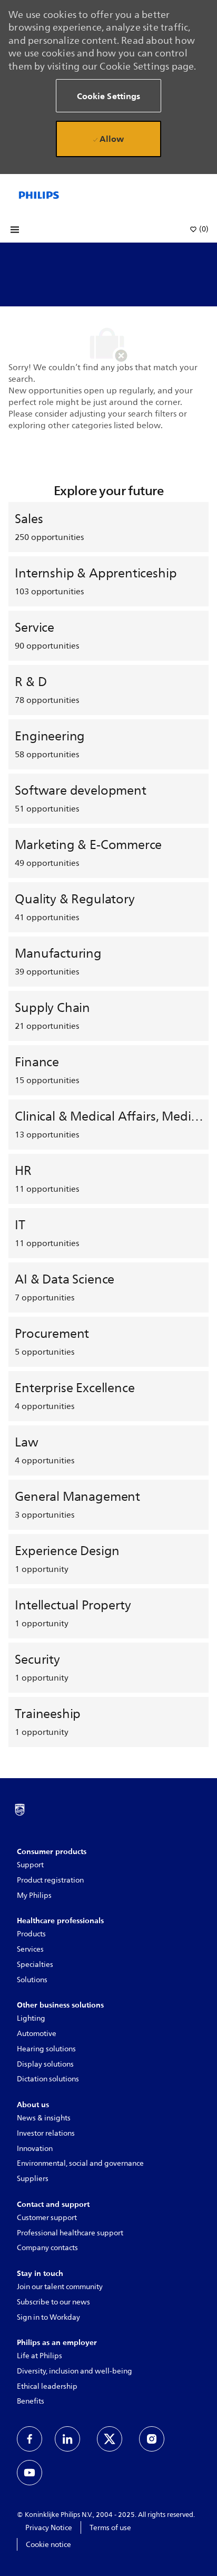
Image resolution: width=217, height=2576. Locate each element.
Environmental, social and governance (80, 2163)
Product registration (50, 1880)
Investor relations (46, 2133)
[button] (108, 96)
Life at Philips (40, 2356)
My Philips (34, 1895)
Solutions (32, 1980)
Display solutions (45, 2064)
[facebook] (29, 2439)
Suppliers (33, 2179)
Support (30, 1865)
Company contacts (47, 2248)
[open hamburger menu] (15, 230)
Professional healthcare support (70, 2233)
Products (31, 1934)
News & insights (44, 2118)
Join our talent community (60, 2287)
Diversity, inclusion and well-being (75, 2371)
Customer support (47, 2218)
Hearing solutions (46, 2049)
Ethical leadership (47, 2386)
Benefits (31, 2401)
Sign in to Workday (48, 2317)
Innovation (35, 2149)
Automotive (37, 2034)
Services (30, 1949)
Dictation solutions (48, 2079)
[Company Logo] (39, 195)
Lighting (31, 2018)
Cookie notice (48, 2545)
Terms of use (110, 2528)
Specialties (35, 1965)
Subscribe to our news (53, 2302)
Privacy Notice (49, 2528)
